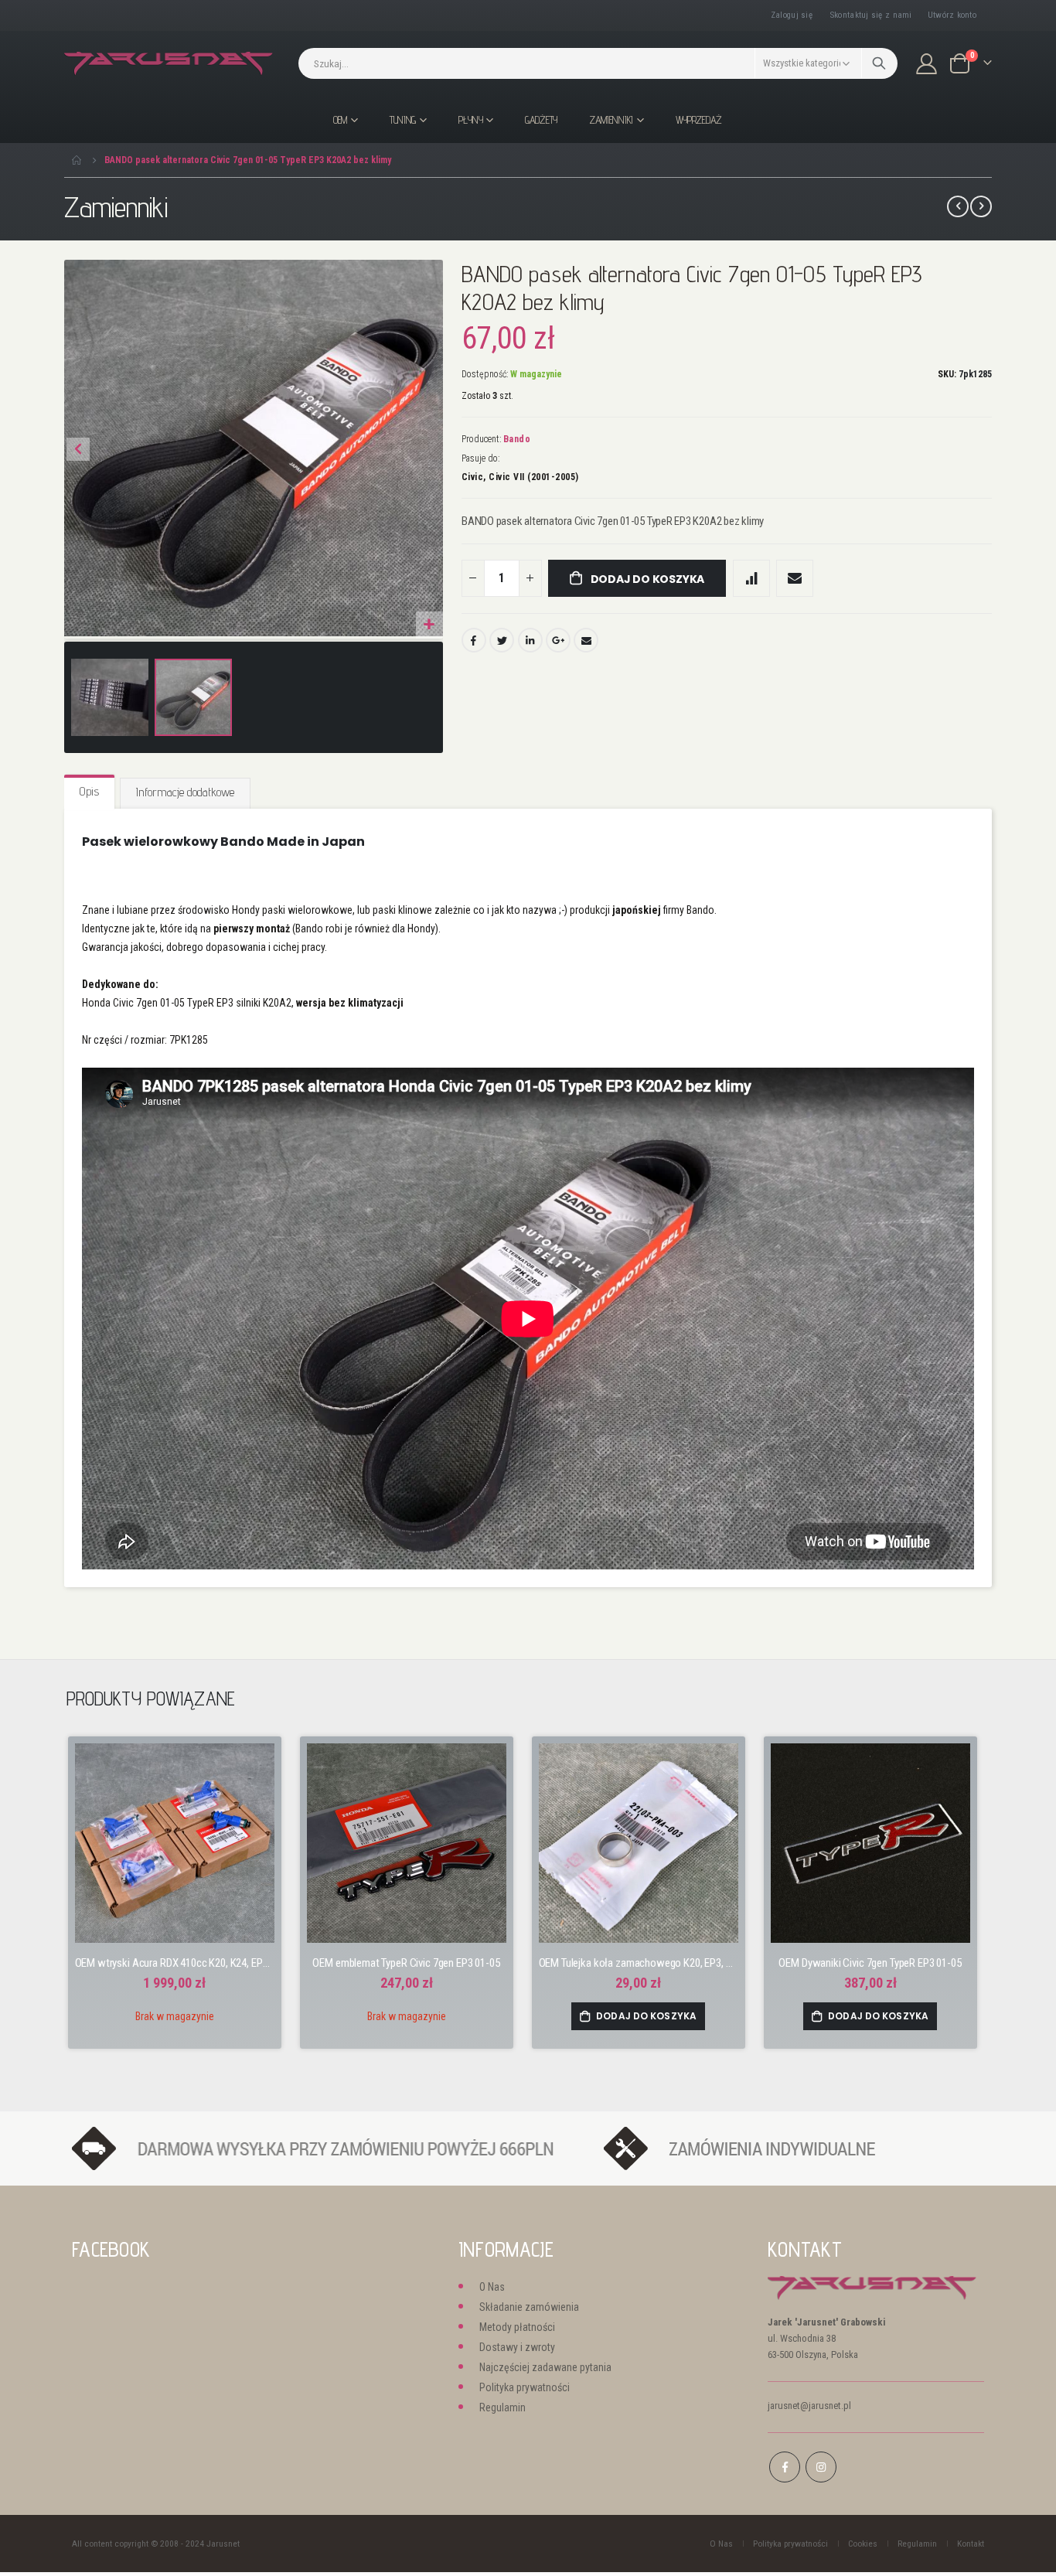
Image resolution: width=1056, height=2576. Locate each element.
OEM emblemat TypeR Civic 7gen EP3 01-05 (406, 1963)
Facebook (474, 640)
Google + (558, 640)
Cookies (863, 2544)
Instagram (821, 2467)
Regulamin (502, 2407)
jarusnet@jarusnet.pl (809, 2406)
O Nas (492, 2287)
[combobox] (598, 63)
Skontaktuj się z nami (871, 15)
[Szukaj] (879, 63)
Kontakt (971, 2544)
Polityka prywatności (525, 2387)
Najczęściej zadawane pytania (545, 2367)
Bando (517, 439)
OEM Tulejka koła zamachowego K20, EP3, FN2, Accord (639, 1963)
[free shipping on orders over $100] (330, 2148)
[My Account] (927, 64)
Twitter (502, 640)
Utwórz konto (952, 15)
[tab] (89, 792)
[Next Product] (981, 206)
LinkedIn (530, 640)
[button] (429, 625)
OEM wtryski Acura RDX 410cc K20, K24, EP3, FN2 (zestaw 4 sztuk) (175, 1963)
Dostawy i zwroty (517, 2347)
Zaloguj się (792, 15)
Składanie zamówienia (529, 2307)
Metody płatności (517, 2327)
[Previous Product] (958, 206)
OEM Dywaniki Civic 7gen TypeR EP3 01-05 (870, 1963)
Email (586, 640)
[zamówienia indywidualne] (785, 2148)
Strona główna (77, 160)
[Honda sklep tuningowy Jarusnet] (169, 64)
